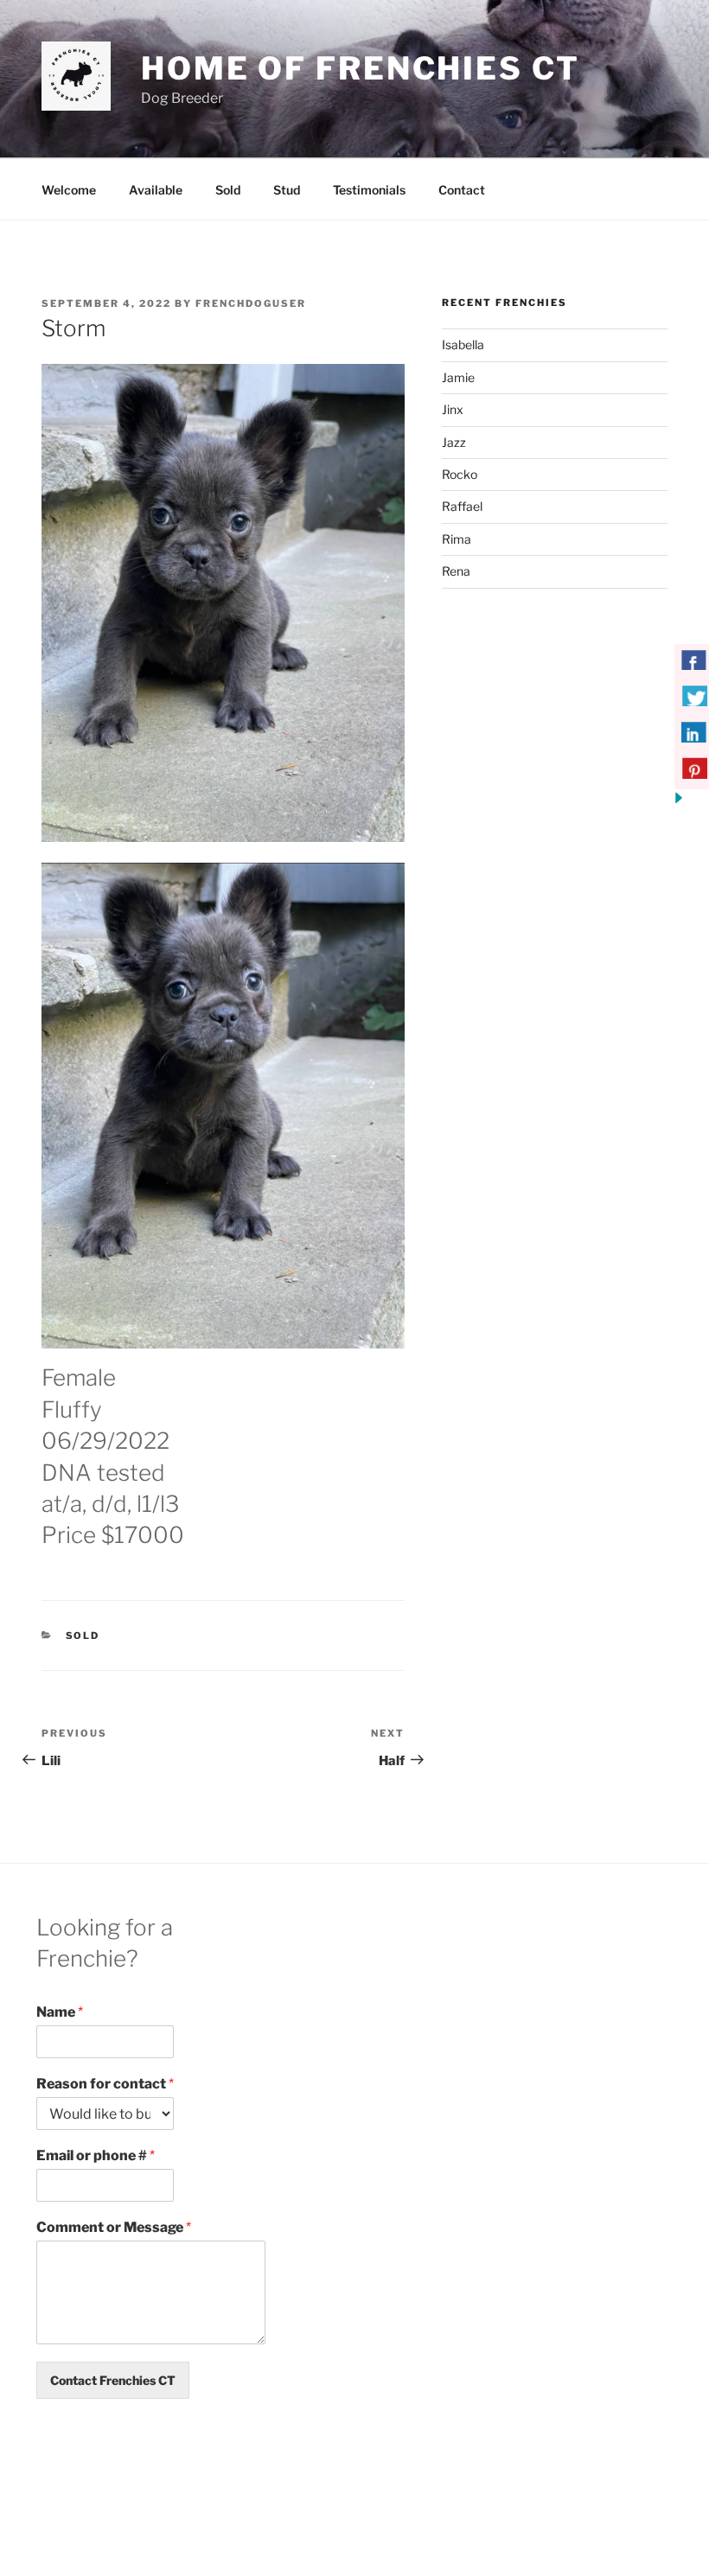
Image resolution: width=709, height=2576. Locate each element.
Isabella (463, 344)
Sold (228, 190)
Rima (457, 539)
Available (156, 190)
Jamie (458, 377)
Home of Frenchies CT (361, 68)
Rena (456, 571)
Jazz (454, 442)
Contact (462, 190)
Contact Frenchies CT (113, 2380)
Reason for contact (105, 2084)
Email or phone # (96, 2155)
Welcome (69, 190)
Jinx (453, 409)
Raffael (462, 506)
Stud (287, 190)
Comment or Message (114, 2227)
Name (60, 2012)
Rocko (460, 474)
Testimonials (369, 190)
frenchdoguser (251, 303)
